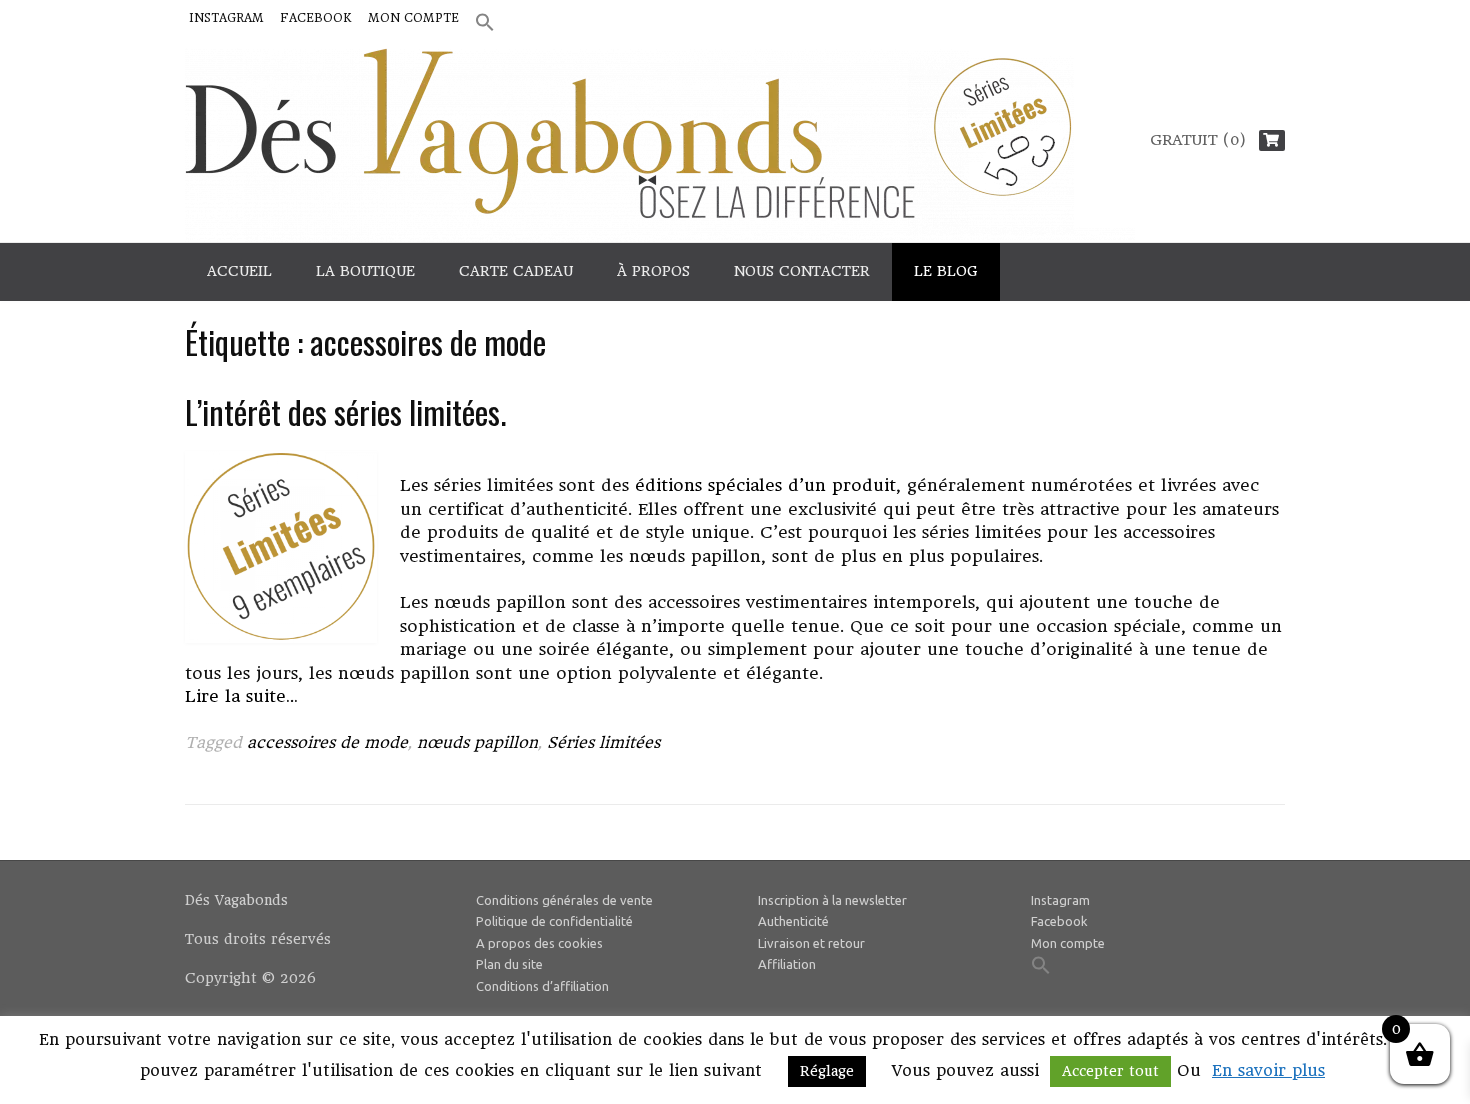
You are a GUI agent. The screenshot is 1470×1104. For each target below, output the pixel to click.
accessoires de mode (327, 742)
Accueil (239, 271)
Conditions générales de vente (564, 900)
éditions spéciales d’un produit (765, 485)
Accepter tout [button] (1110, 1071)
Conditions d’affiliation (542, 986)
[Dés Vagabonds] (660, 145)
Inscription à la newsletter (832, 900)
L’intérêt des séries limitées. (345, 411)
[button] (485, 23)
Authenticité (793, 921)
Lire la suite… (241, 696)
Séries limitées (603, 742)
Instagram (226, 18)
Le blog (946, 271)
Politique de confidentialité (554, 921)
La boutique (365, 271)
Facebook (316, 18)
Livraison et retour (811, 943)
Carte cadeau (516, 271)
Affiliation (787, 964)
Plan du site (509, 964)
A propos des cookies (539, 943)
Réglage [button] (827, 1071)
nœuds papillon (477, 742)
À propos (653, 271)
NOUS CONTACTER (802, 271)
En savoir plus (1268, 1070)
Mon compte (413, 18)
